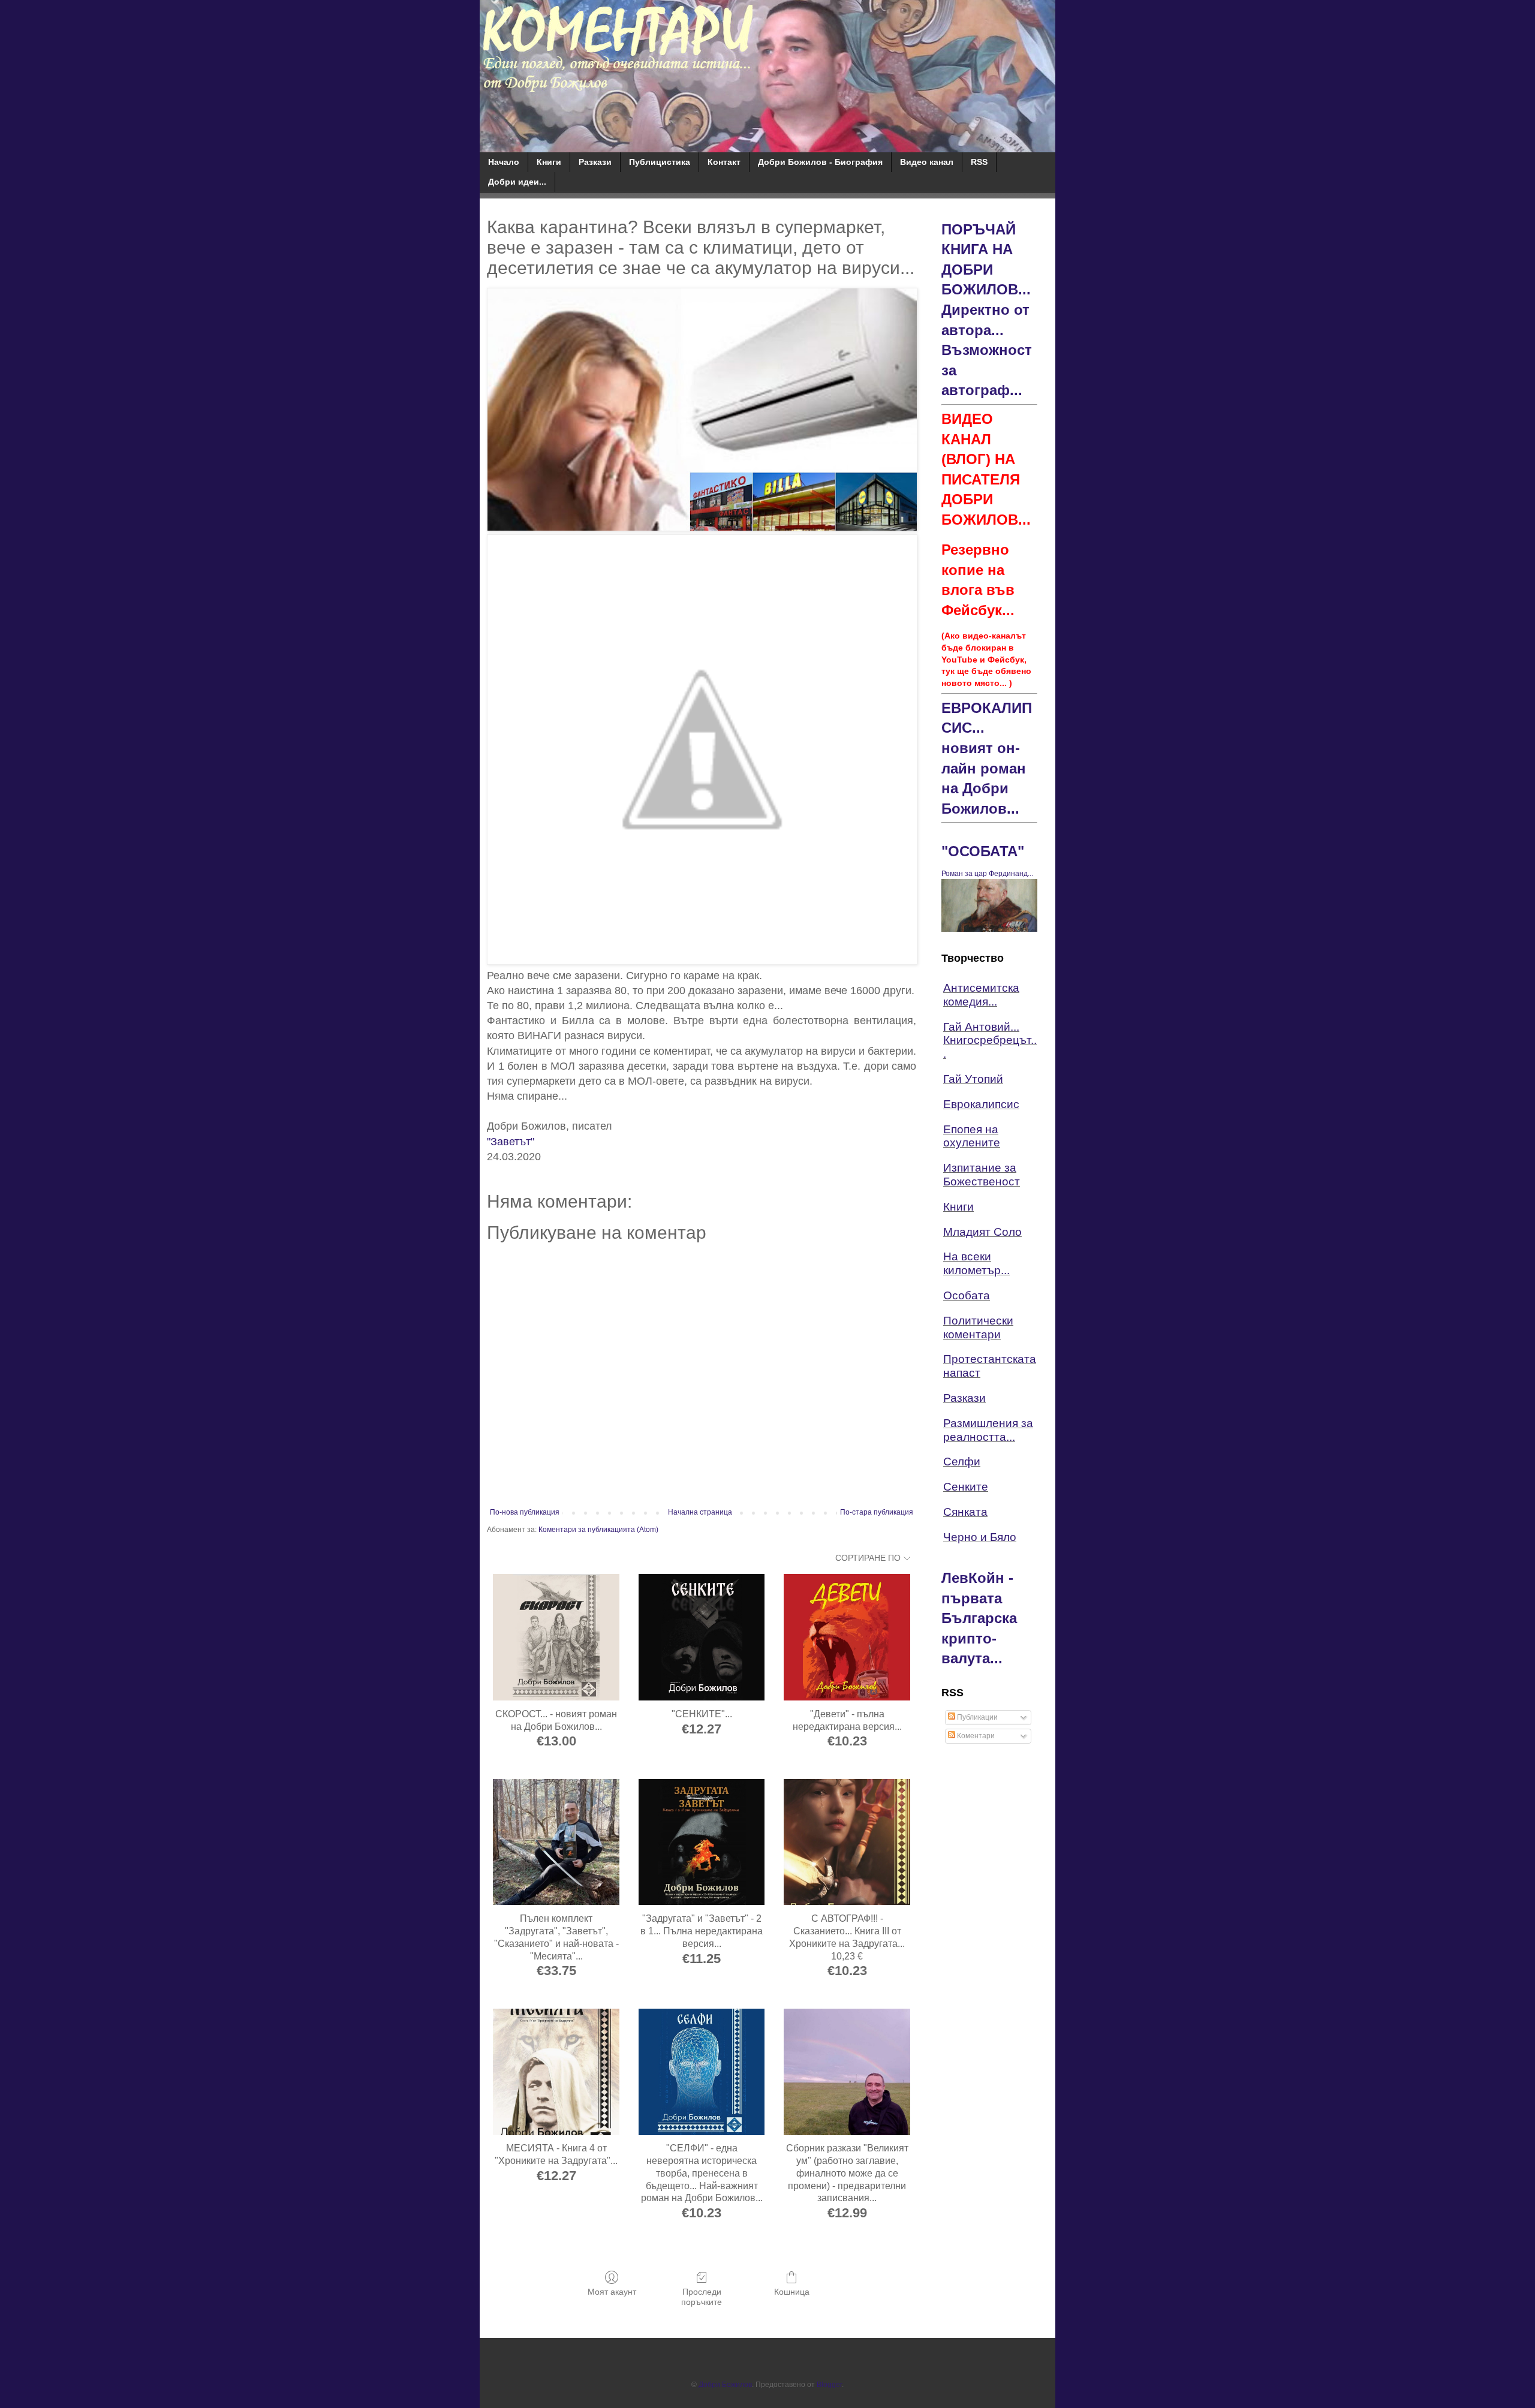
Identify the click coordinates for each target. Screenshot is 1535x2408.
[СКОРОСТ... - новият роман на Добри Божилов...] (556, 1637)
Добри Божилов (725, 2385)
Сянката (965, 1512)
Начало (504, 162)
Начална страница (700, 1512)
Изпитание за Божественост (982, 1175)
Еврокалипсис (981, 1104)
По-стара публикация (877, 1512)
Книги (549, 162)
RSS (979, 162)
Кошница (792, 2292)
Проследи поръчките (702, 2297)
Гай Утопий (973, 1079)
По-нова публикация (525, 1512)
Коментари (975, 1736)
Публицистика (660, 162)
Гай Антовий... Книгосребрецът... (990, 1041)
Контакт (724, 162)
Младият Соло (982, 1232)
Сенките (966, 1487)
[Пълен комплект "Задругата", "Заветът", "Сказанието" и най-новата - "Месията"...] (556, 1842)
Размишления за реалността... (988, 1430)
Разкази (595, 162)
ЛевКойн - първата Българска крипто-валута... (979, 1618)
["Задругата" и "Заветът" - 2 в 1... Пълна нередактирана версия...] (702, 1842)
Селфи (962, 1462)
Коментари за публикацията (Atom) (598, 1530)
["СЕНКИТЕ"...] (702, 1637)
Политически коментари (978, 1328)
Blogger (829, 2385)
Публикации (976, 1717)
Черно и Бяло (980, 1537)
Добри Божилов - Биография (820, 162)
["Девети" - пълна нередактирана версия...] (847, 1637)
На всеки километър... (976, 1263)
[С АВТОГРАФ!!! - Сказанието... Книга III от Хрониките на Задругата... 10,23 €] (847, 1842)
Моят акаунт (612, 2292)
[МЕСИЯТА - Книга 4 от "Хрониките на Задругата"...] (556, 2072)
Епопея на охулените (972, 1136)
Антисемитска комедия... (981, 995)
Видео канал (927, 162)
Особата (967, 1295)
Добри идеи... (517, 182)
